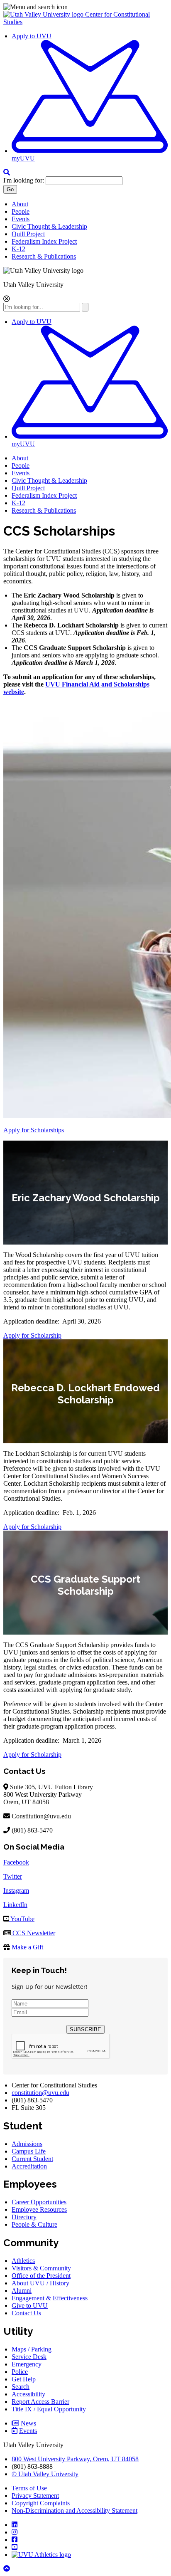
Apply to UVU (32, 36)
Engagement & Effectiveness (50, 2298)
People (21, 211)
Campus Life (29, 2151)
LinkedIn (15, 1905)
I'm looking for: (24, 180)
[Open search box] (7, 172)
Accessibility (28, 2394)
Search (21, 2387)
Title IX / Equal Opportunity (49, 2409)
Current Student (32, 2159)
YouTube (22, 1919)
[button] (85, 7)
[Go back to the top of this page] (7, 2569)
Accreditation (29, 2166)
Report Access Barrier (40, 2402)
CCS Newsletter (33, 1933)
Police (20, 2372)
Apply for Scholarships (34, 1130)
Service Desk (29, 2357)
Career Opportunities (39, 2202)
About (20, 204)
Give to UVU (30, 2306)
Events (21, 219)
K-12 (18, 249)
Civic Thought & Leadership (49, 226)
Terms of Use (29, 2488)
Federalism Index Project (44, 241)
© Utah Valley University (45, 2474)
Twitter (13, 1876)
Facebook (16, 1862)
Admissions (27, 2144)
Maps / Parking (32, 2349)
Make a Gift (27, 1947)
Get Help (24, 2379)
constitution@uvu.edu (40, 2093)
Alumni (22, 2291)
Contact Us (26, 2313)
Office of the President (41, 2276)
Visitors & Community (41, 2268)
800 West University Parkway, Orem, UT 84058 (75, 2459)
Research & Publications (44, 256)
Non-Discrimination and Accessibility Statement (75, 2511)
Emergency (27, 2364)
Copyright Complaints (41, 2503)
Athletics (23, 2261)
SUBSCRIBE (85, 2029)
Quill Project (28, 234)
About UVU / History (40, 2283)
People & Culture (34, 2224)
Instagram (16, 1891)
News (28, 2423)
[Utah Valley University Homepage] (44, 14)
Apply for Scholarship (32, 1335)
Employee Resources (39, 2209)
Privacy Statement (35, 2496)
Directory (24, 2217)
